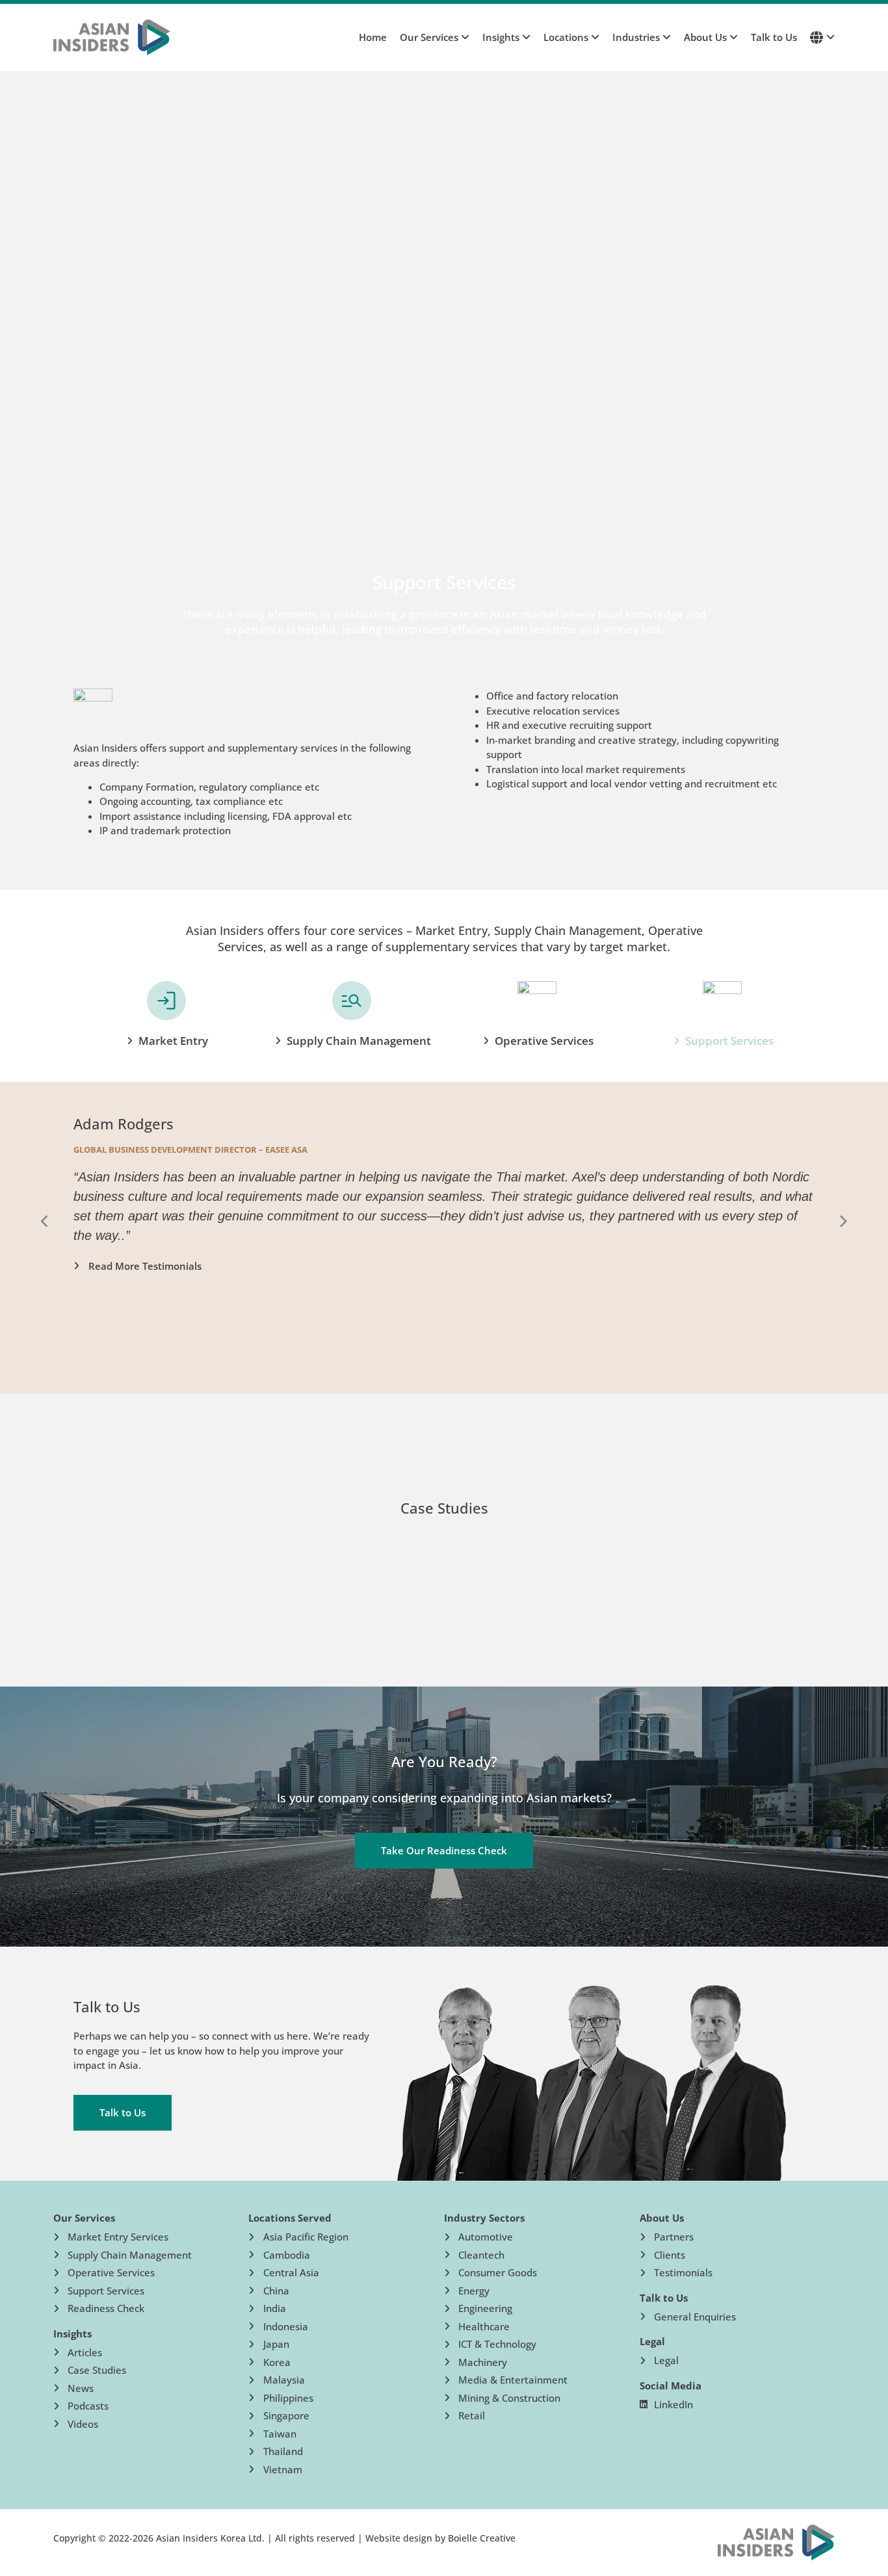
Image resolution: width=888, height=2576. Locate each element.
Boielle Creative (482, 2538)
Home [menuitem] (373, 37)
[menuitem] (428, 37)
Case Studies (444, 1508)
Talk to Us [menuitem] (774, 37)
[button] (45, 1222)
